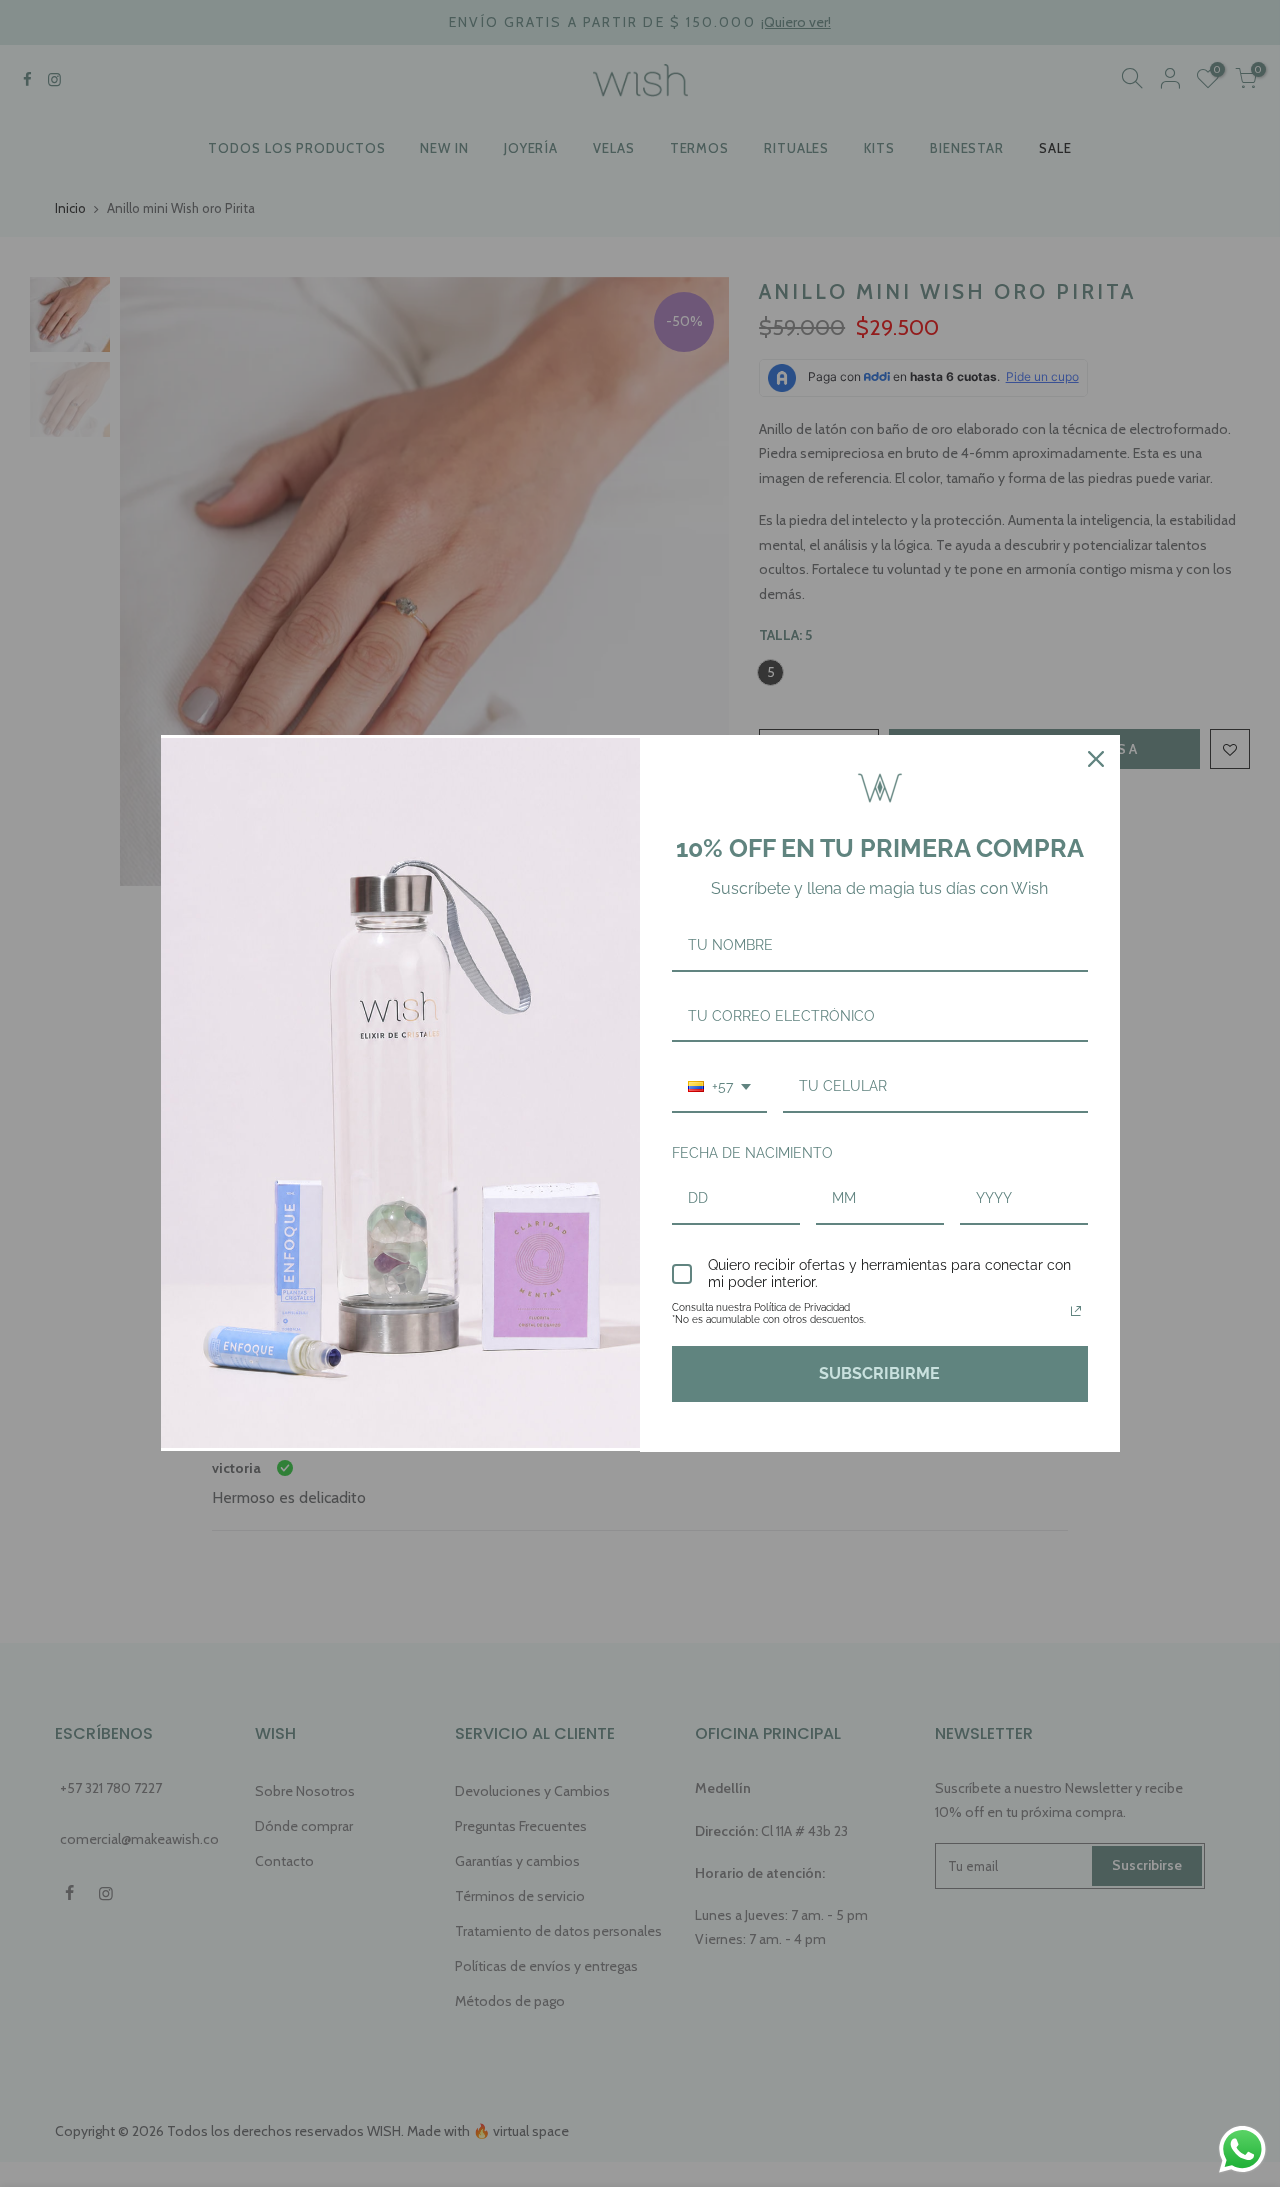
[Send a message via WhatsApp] (1242, 2149)
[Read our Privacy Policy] (1076, 1311)
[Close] (1096, 759)
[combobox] (719, 1087)
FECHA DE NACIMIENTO (752, 1153)
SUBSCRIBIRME (879, 1373)
